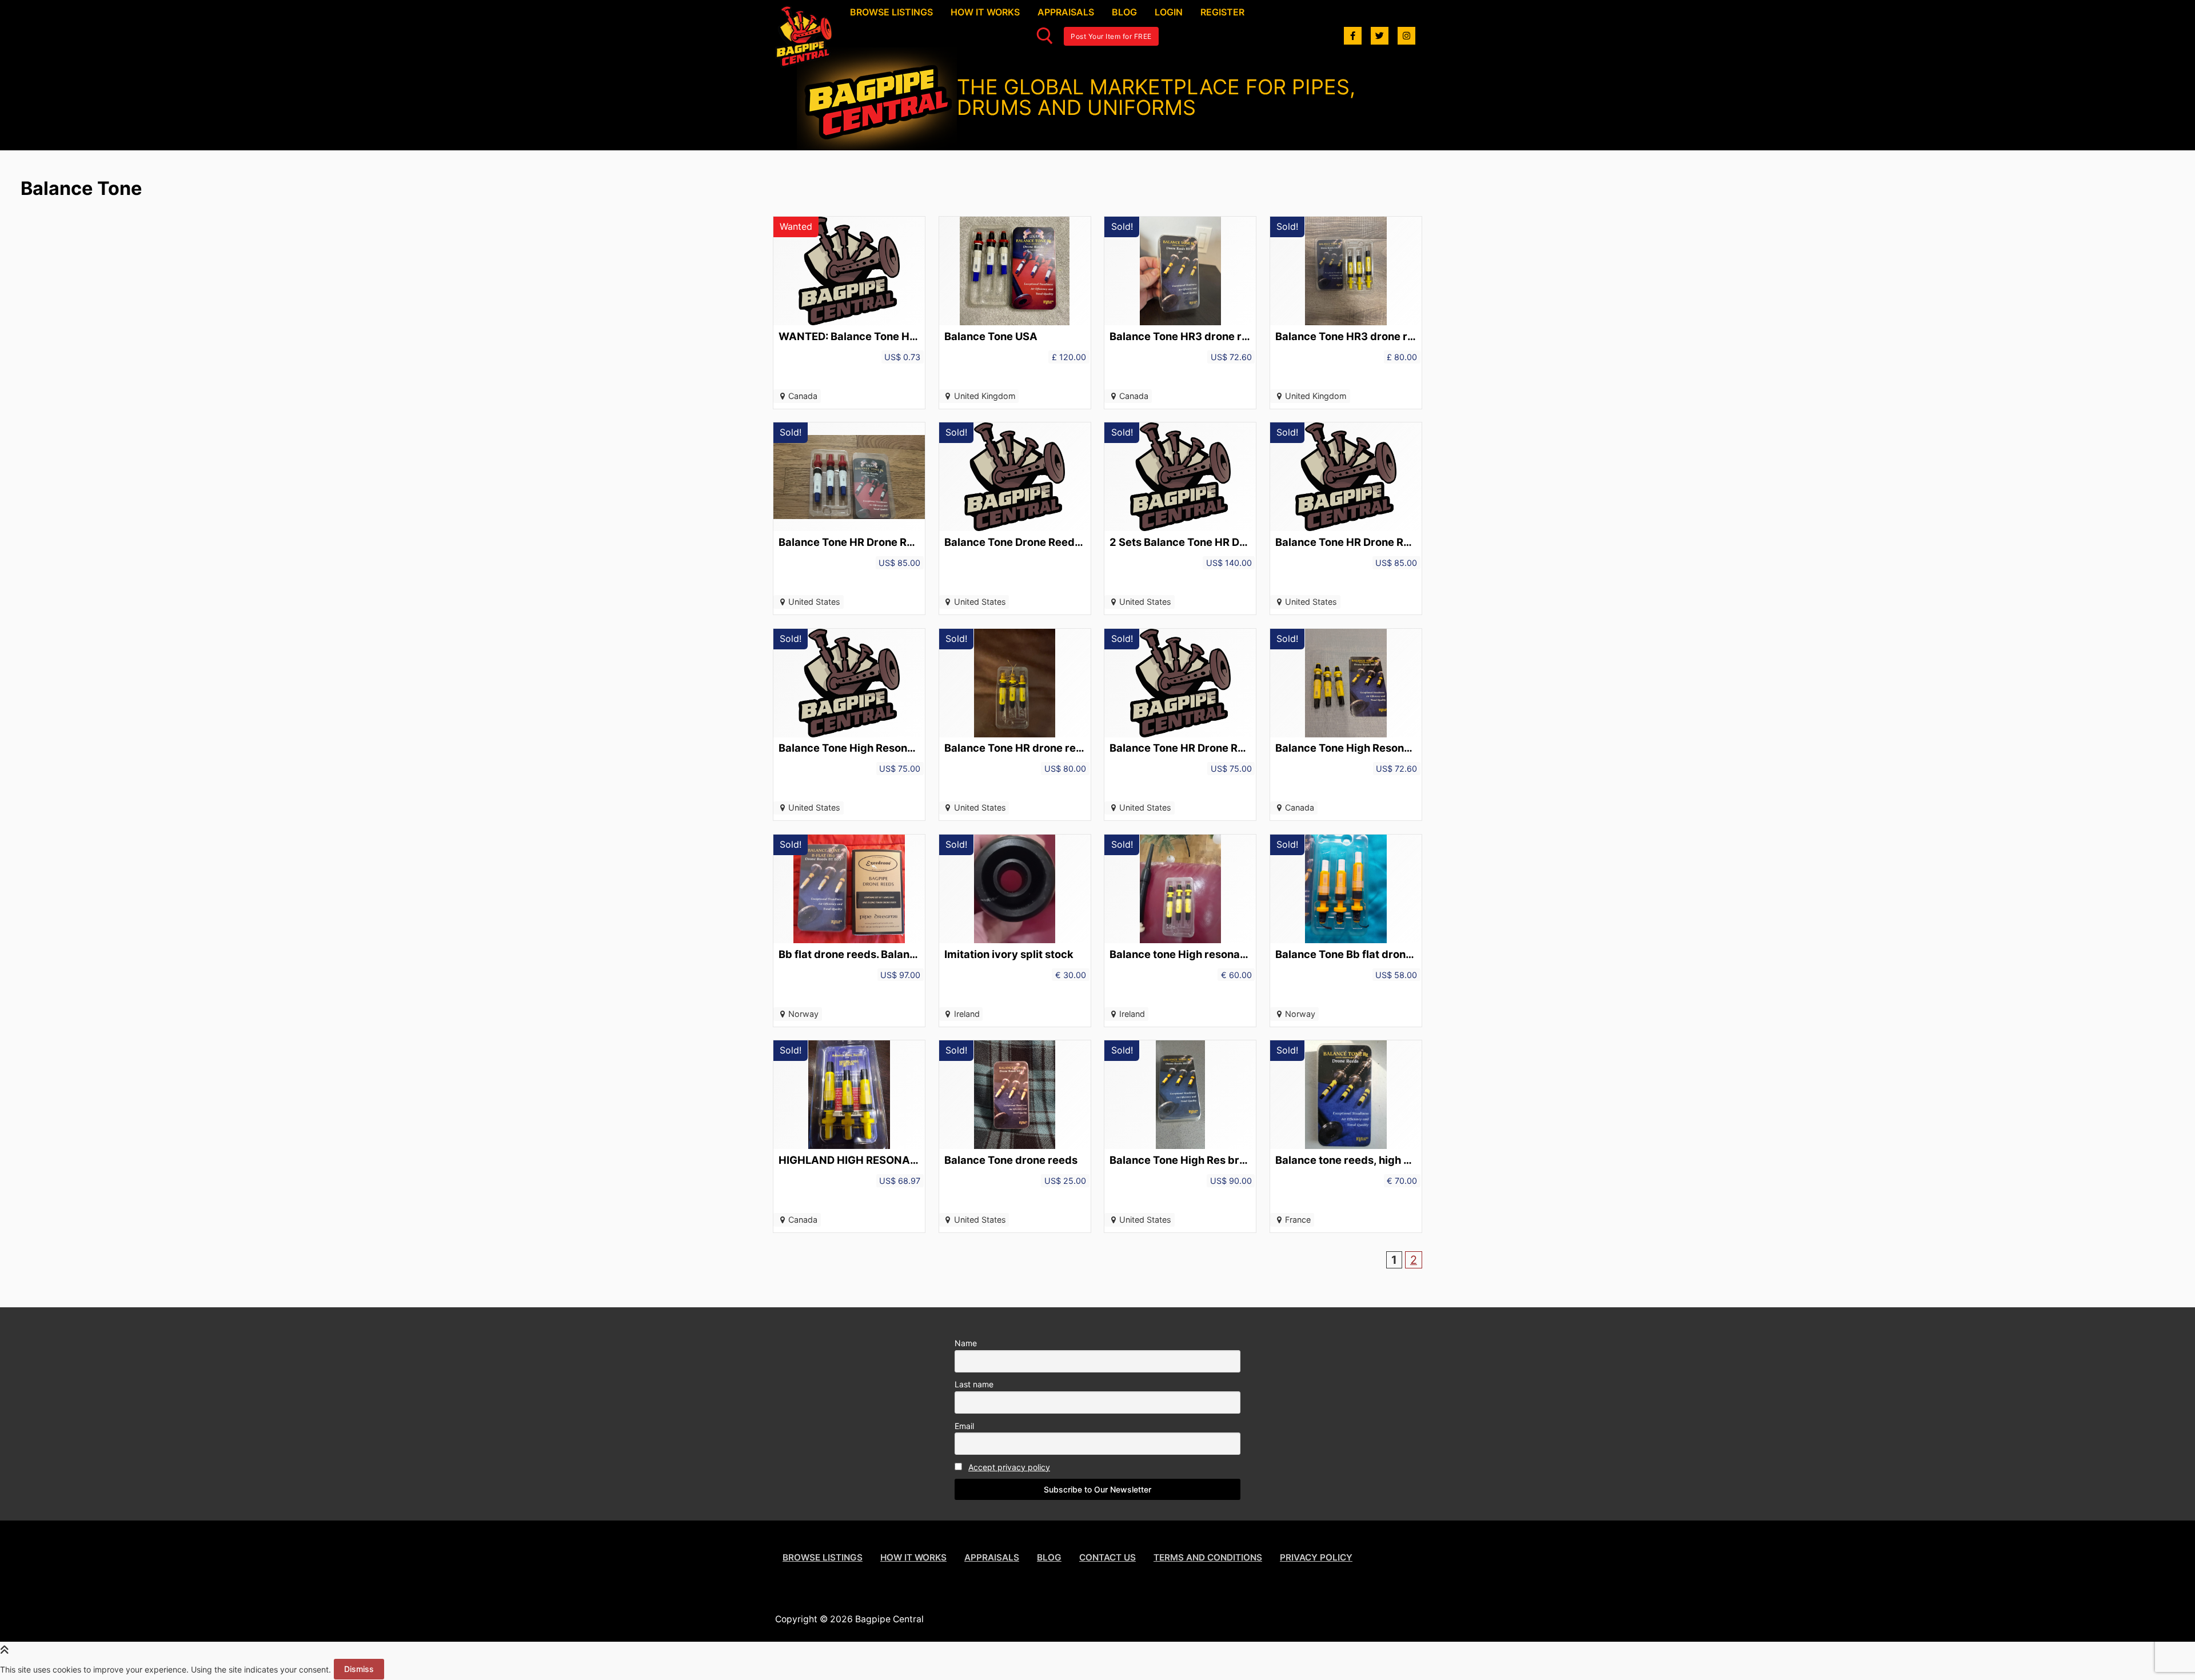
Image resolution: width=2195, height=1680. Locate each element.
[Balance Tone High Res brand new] (1180, 1136)
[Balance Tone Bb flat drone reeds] (1346, 931)
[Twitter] (1380, 36)
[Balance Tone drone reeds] (1015, 1136)
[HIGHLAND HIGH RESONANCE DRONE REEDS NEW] (849, 1136)
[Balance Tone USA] (1015, 313)
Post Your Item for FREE (1111, 36)
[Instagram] (1406, 36)
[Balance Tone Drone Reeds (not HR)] (1015, 518)
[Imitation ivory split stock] (1015, 931)
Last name (974, 1384)
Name (966, 1343)
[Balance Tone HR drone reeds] (1015, 725)
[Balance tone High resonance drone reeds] (1180, 931)
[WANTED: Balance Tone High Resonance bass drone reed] (849, 313)
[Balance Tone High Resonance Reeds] (1346, 725)
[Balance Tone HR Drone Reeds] (849, 518)
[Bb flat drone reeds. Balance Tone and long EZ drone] (849, 931)
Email (964, 1426)
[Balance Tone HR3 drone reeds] (1180, 313)
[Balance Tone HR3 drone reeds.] (1346, 313)
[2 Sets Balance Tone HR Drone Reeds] (1180, 518)
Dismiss (359, 1669)
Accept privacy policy (1009, 1467)
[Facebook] (1353, 36)
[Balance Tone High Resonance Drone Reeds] (849, 725)
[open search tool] (1045, 36)
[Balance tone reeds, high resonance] (1346, 1136)
